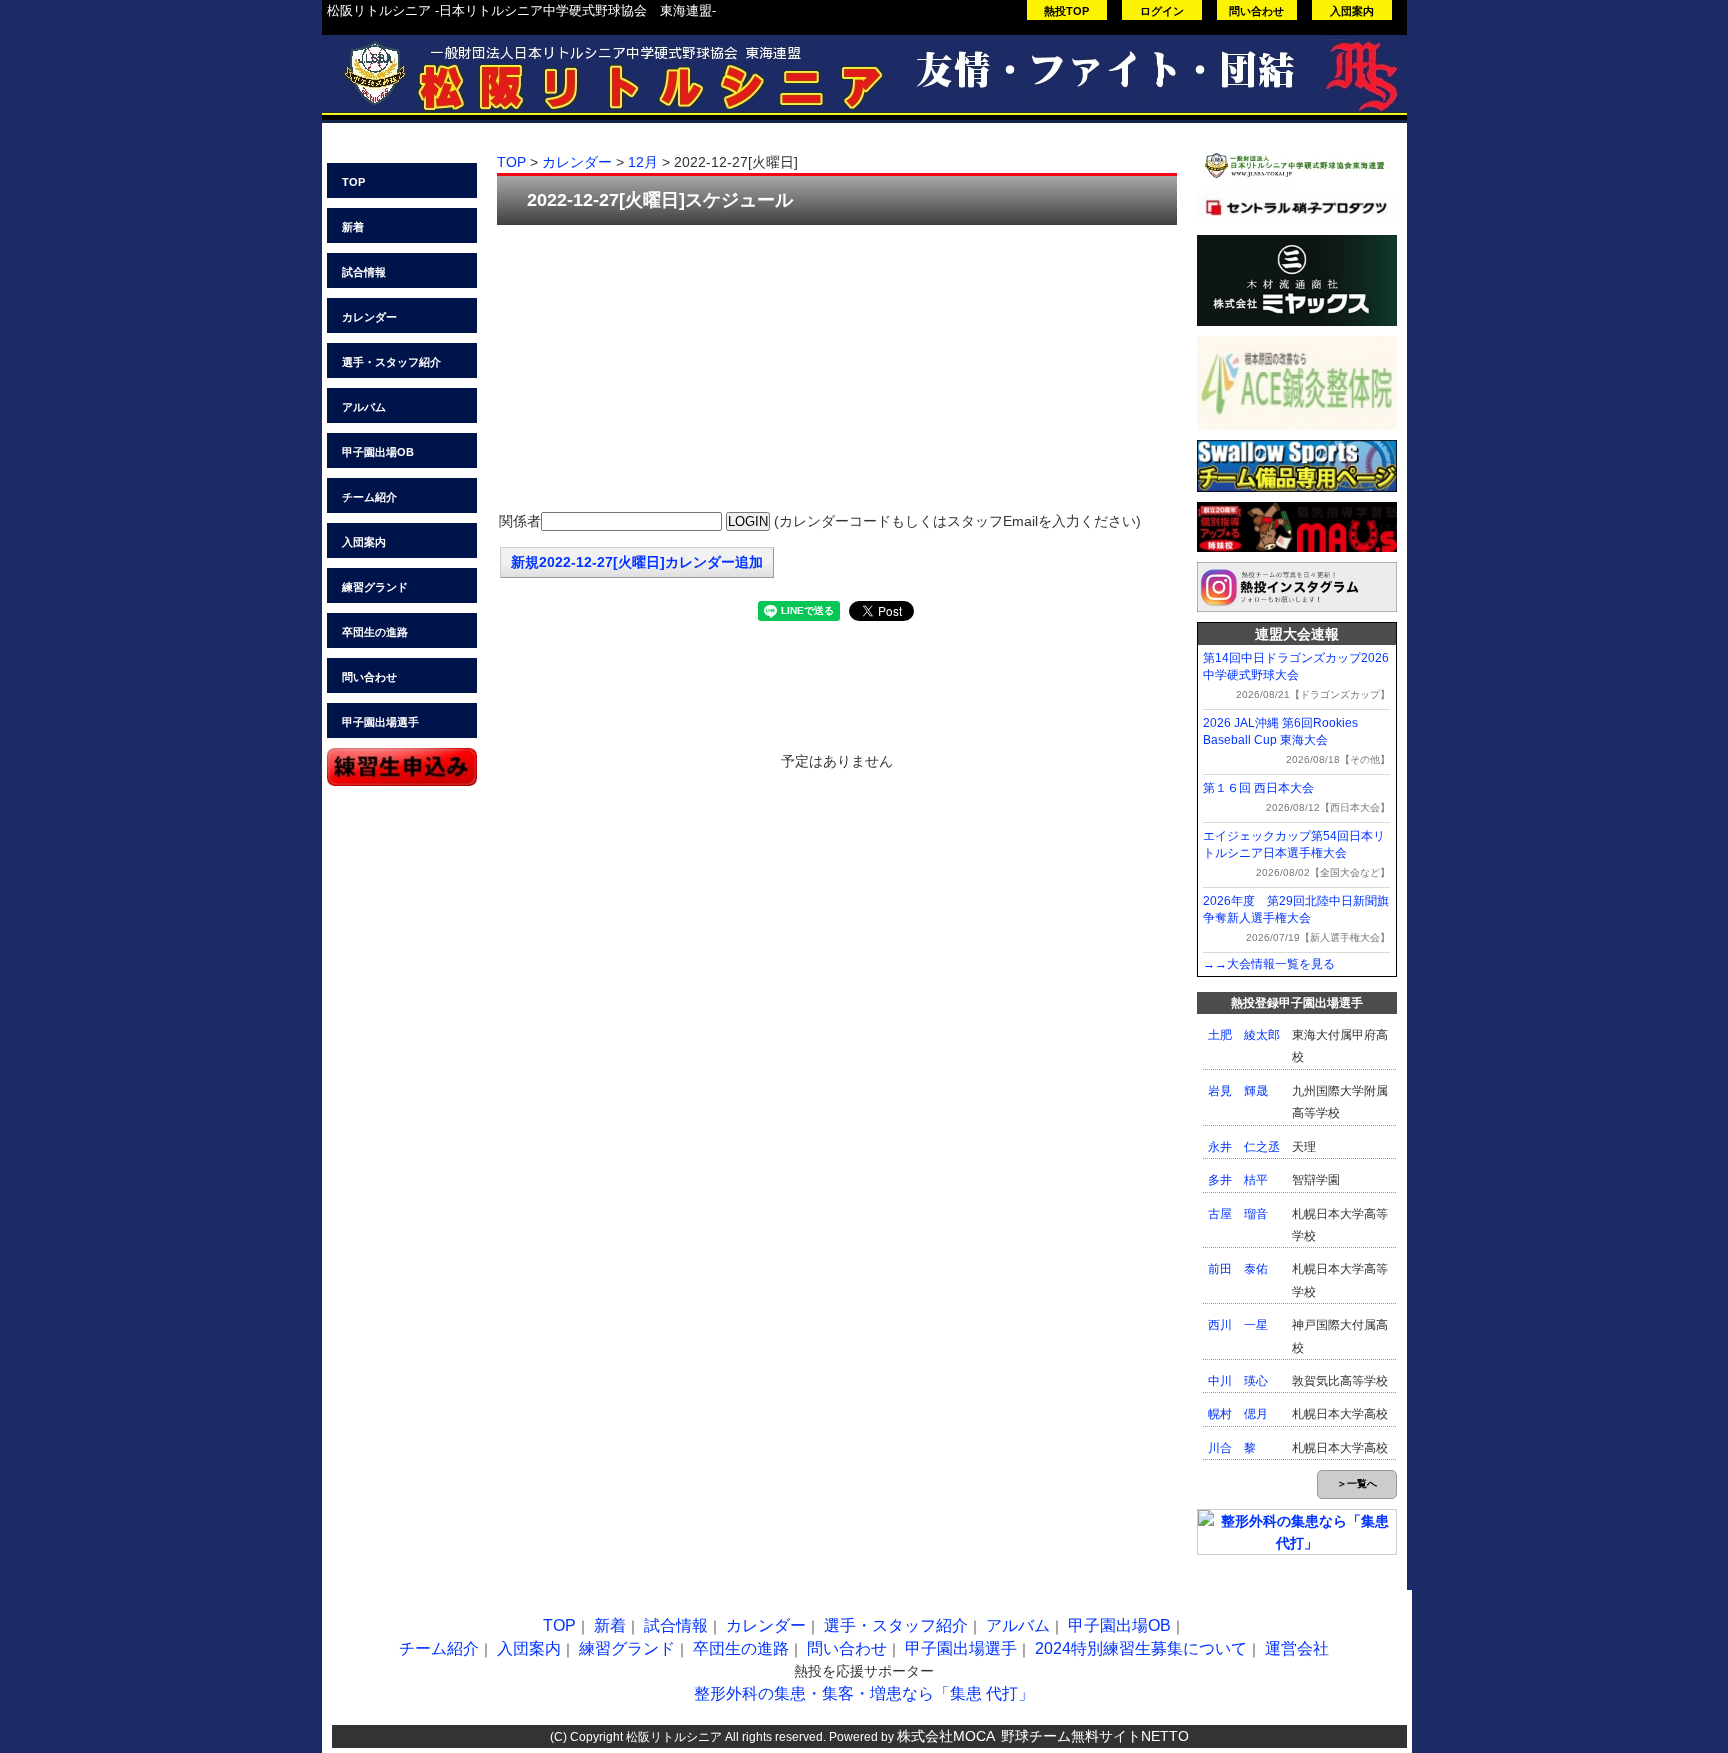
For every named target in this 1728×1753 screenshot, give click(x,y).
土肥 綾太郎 (1244, 1035)
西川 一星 (1238, 1325)
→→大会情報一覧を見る (1269, 964)
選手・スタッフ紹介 (391, 362)
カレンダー (369, 317)
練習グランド (375, 587)
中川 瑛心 (1238, 1381)
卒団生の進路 (375, 632)
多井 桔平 (1238, 1180)
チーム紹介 (369, 497)
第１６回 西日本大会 (1258, 788)
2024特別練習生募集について (1141, 1648)
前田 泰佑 (1238, 1269)
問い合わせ (1256, 11)
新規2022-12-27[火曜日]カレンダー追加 (637, 562)
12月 (643, 162)
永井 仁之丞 (1244, 1147)
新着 (353, 227)
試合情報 (364, 272)
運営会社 (1297, 1648)
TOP (353, 182)
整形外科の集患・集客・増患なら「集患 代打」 (864, 1693)
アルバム (364, 407)
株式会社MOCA (946, 1736)
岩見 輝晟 (1238, 1091)
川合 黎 (1232, 1448)
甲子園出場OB (378, 452)
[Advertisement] (837, 370)
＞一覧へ (1357, 1483)
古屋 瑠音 (1238, 1214)
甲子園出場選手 (380, 722)
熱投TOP (1066, 11)
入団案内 (1352, 11)
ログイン (1162, 11)
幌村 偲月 (1238, 1414)
